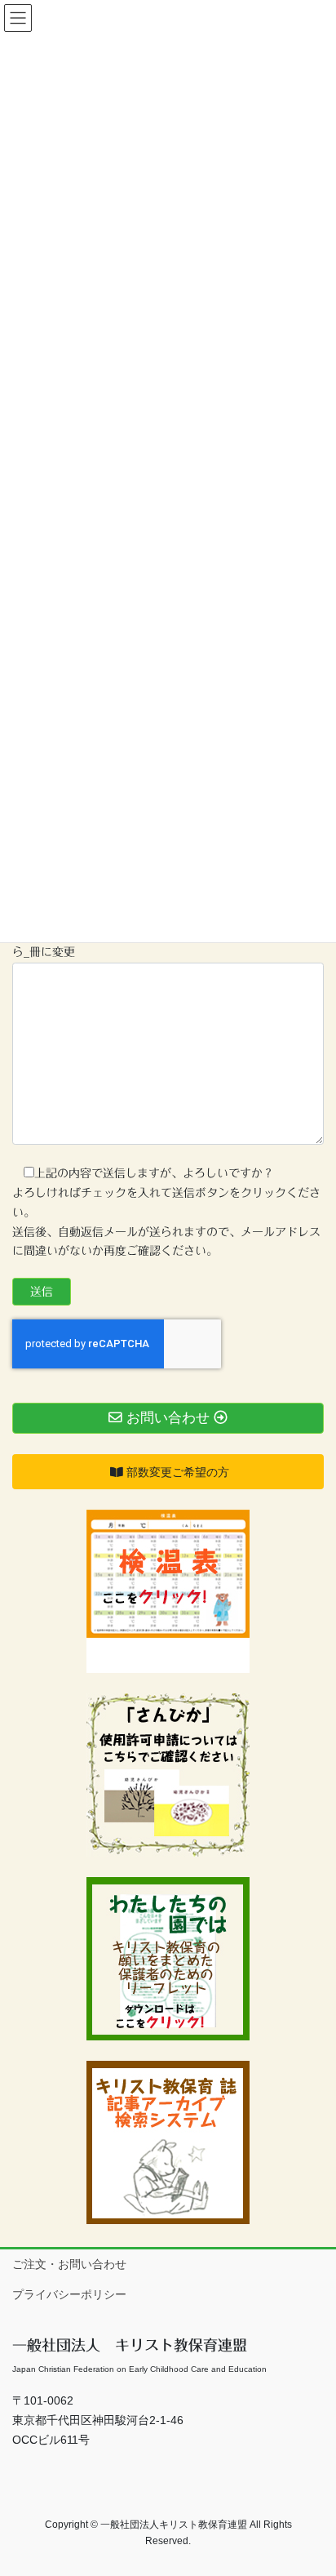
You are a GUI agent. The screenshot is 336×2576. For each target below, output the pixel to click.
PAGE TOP (312, 2484)
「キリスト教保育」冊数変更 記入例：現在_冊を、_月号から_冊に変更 (166, 943)
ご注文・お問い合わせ (69, 2264)
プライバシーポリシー (69, 2294)
